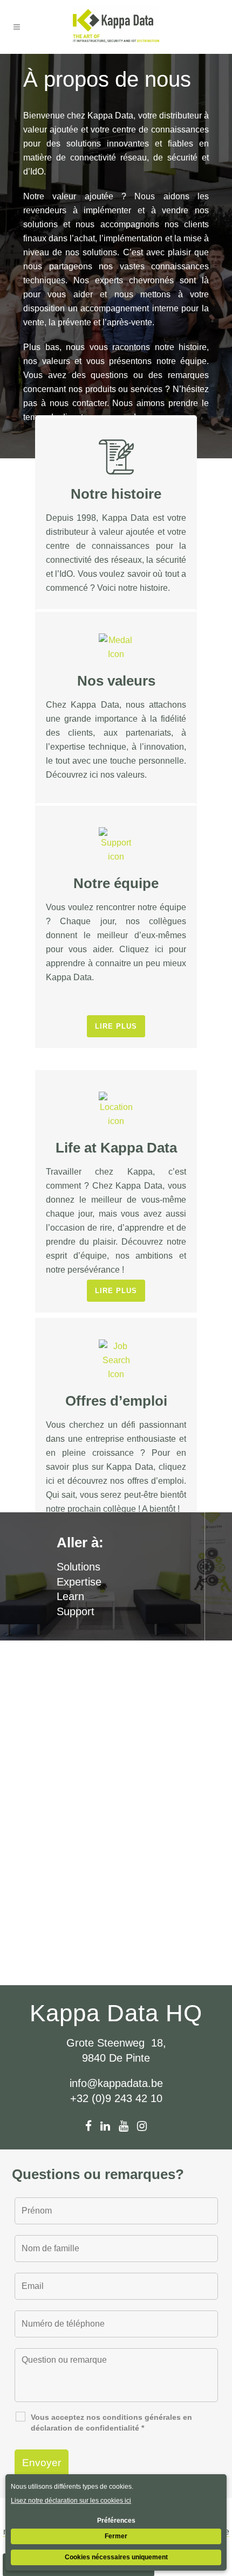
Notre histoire (116, 494)
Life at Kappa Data (116, 1148)
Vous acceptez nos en (111, 2423)
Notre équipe (116, 883)
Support (76, 1611)
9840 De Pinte (116, 2058)
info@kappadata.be (116, 2083)
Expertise (79, 1582)
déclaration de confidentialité (85, 2428)
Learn (70, 1596)
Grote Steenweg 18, (116, 2043)
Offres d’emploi (116, 1401)
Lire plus (116, 1026)
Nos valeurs (116, 681)
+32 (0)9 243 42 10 (116, 2098)
